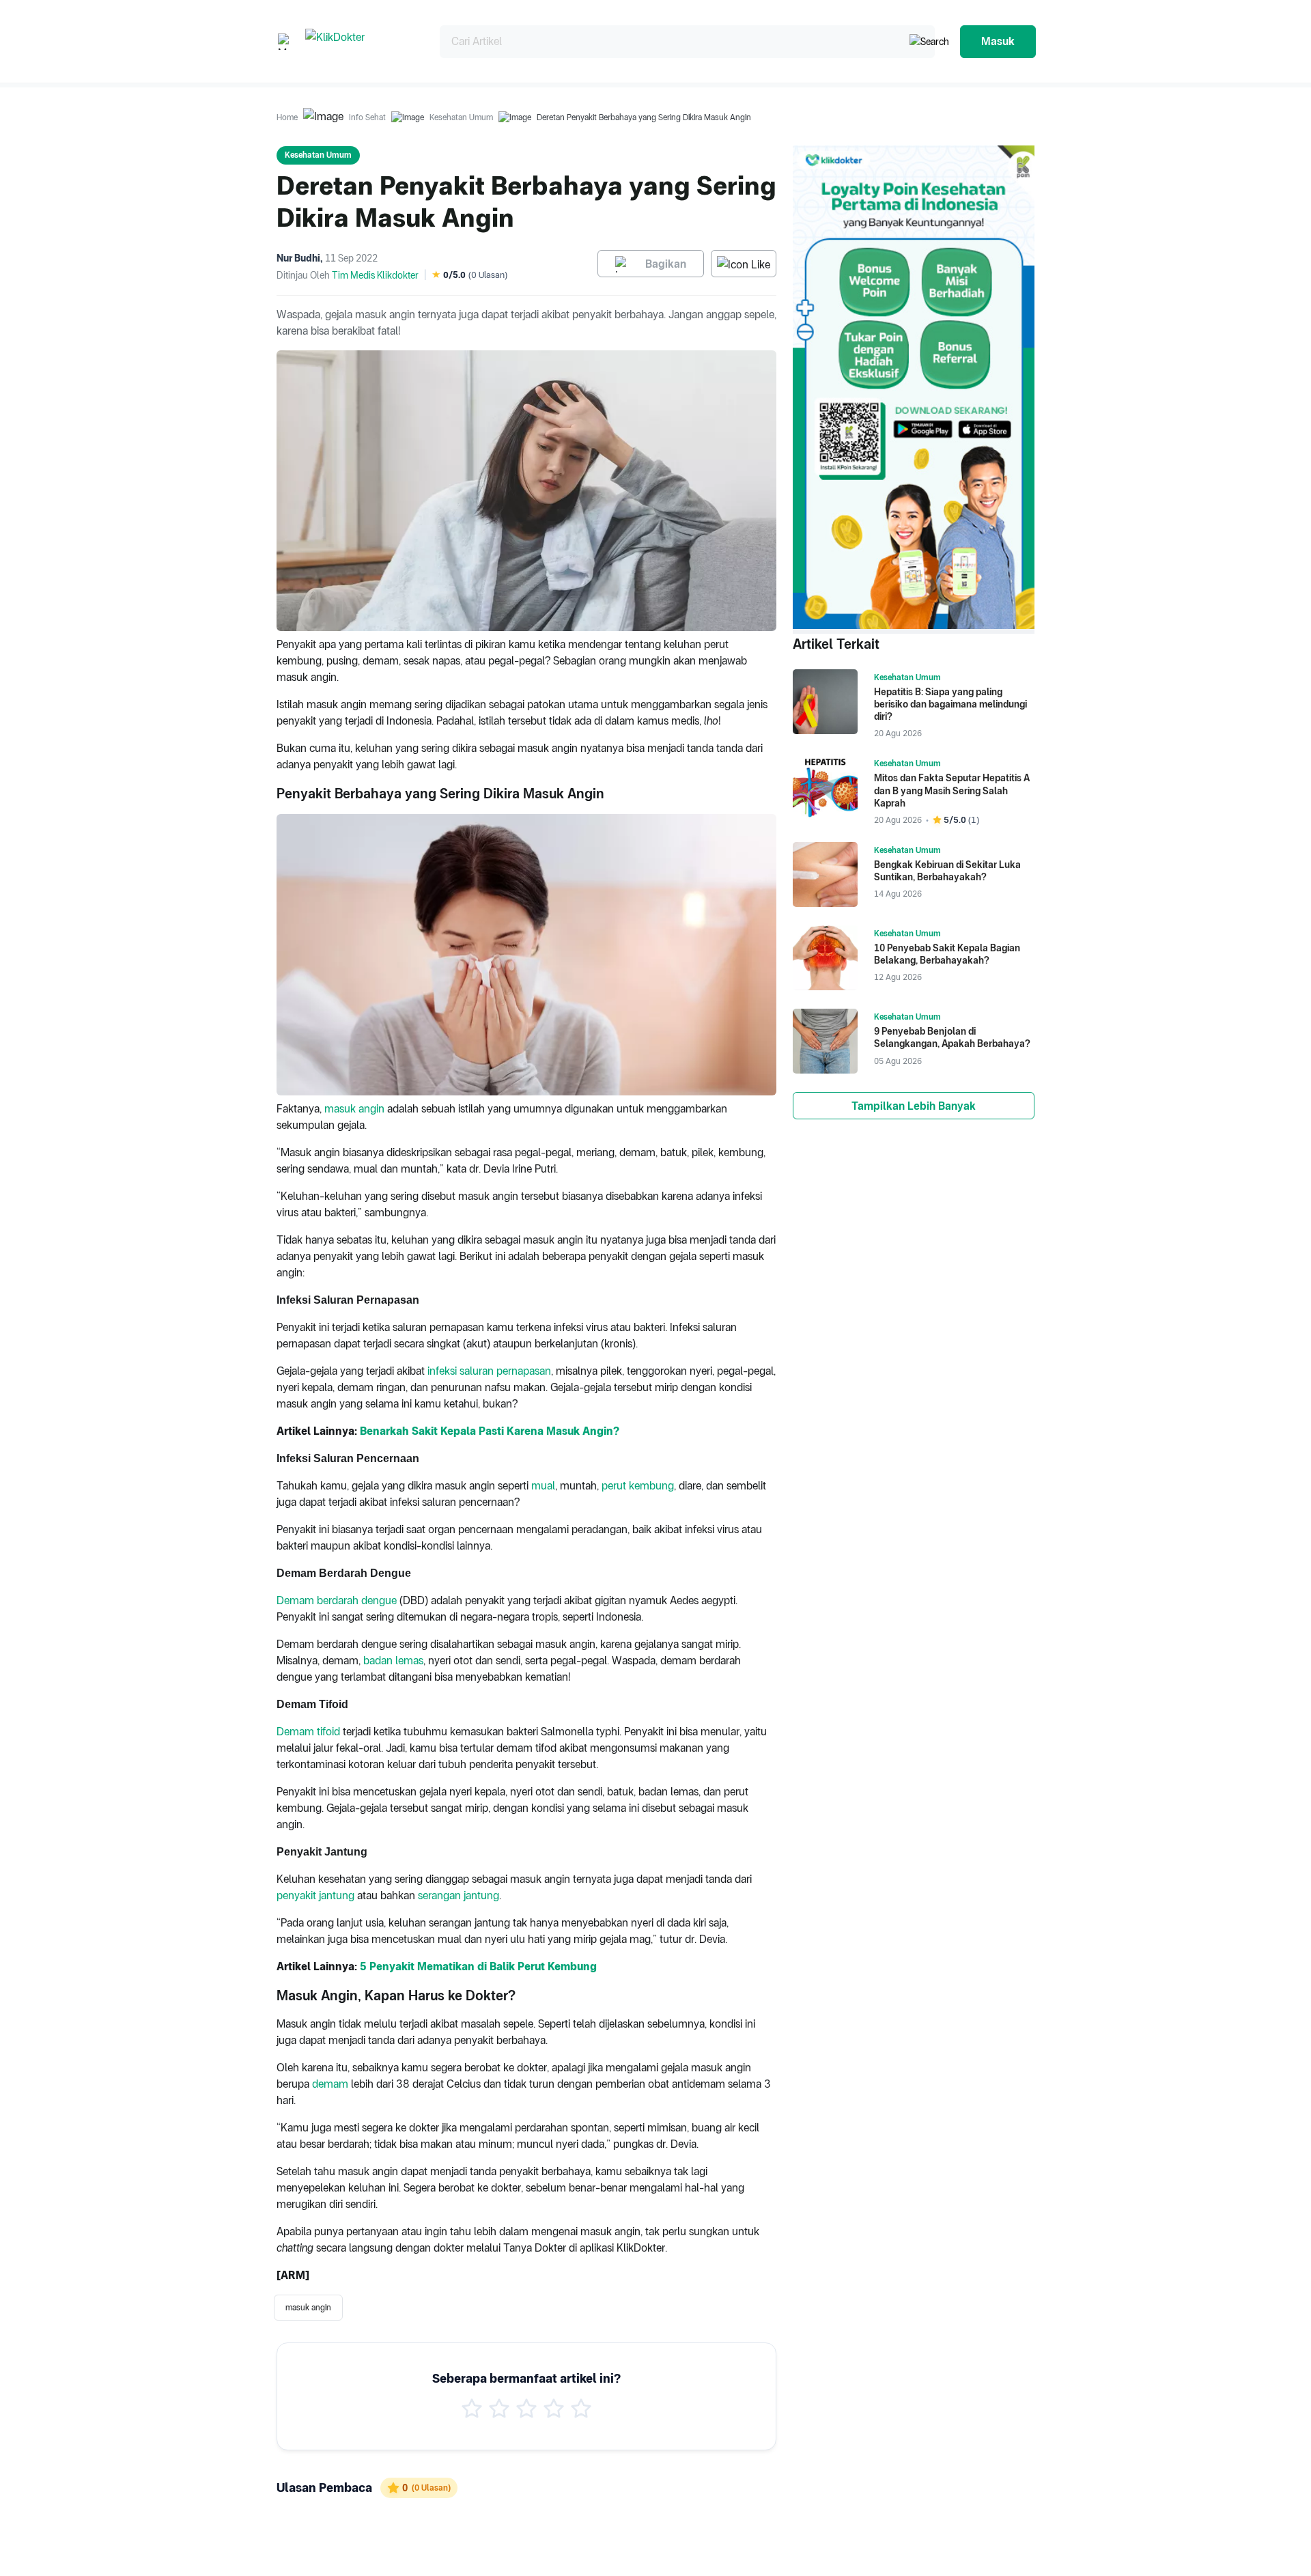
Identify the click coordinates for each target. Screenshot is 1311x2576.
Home (287, 117)
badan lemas (393, 1661)
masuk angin (354, 1109)
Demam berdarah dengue (337, 1600)
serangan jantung (459, 1895)
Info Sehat (367, 117)
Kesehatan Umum (461, 117)
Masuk (998, 41)
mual (543, 1486)
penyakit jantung (315, 1895)
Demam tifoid (308, 1732)
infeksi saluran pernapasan (489, 1371)
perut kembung (638, 1486)
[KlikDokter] (362, 41)
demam (330, 2084)
